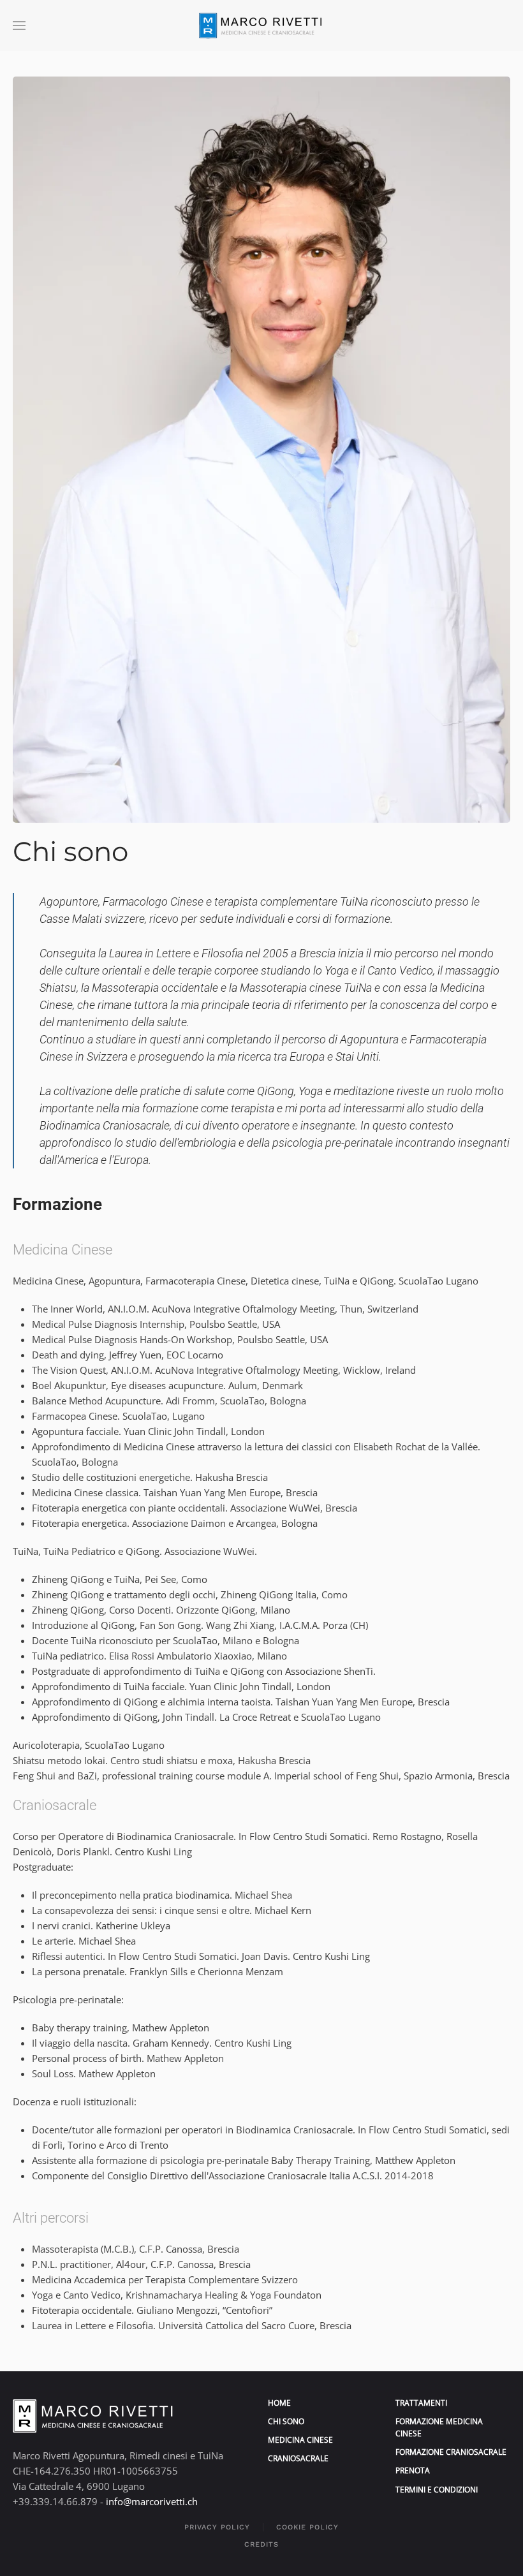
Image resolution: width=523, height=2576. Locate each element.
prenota (413, 2470)
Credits (261, 2544)
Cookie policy (307, 2527)
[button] (19, 26)
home (279, 2403)
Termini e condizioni (437, 2490)
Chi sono (286, 2421)
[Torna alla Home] (261, 26)
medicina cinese (300, 2440)
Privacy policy (217, 2527)
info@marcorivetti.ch (152, 2501)
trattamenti (421, 2403)
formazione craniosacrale (451, 2452)
